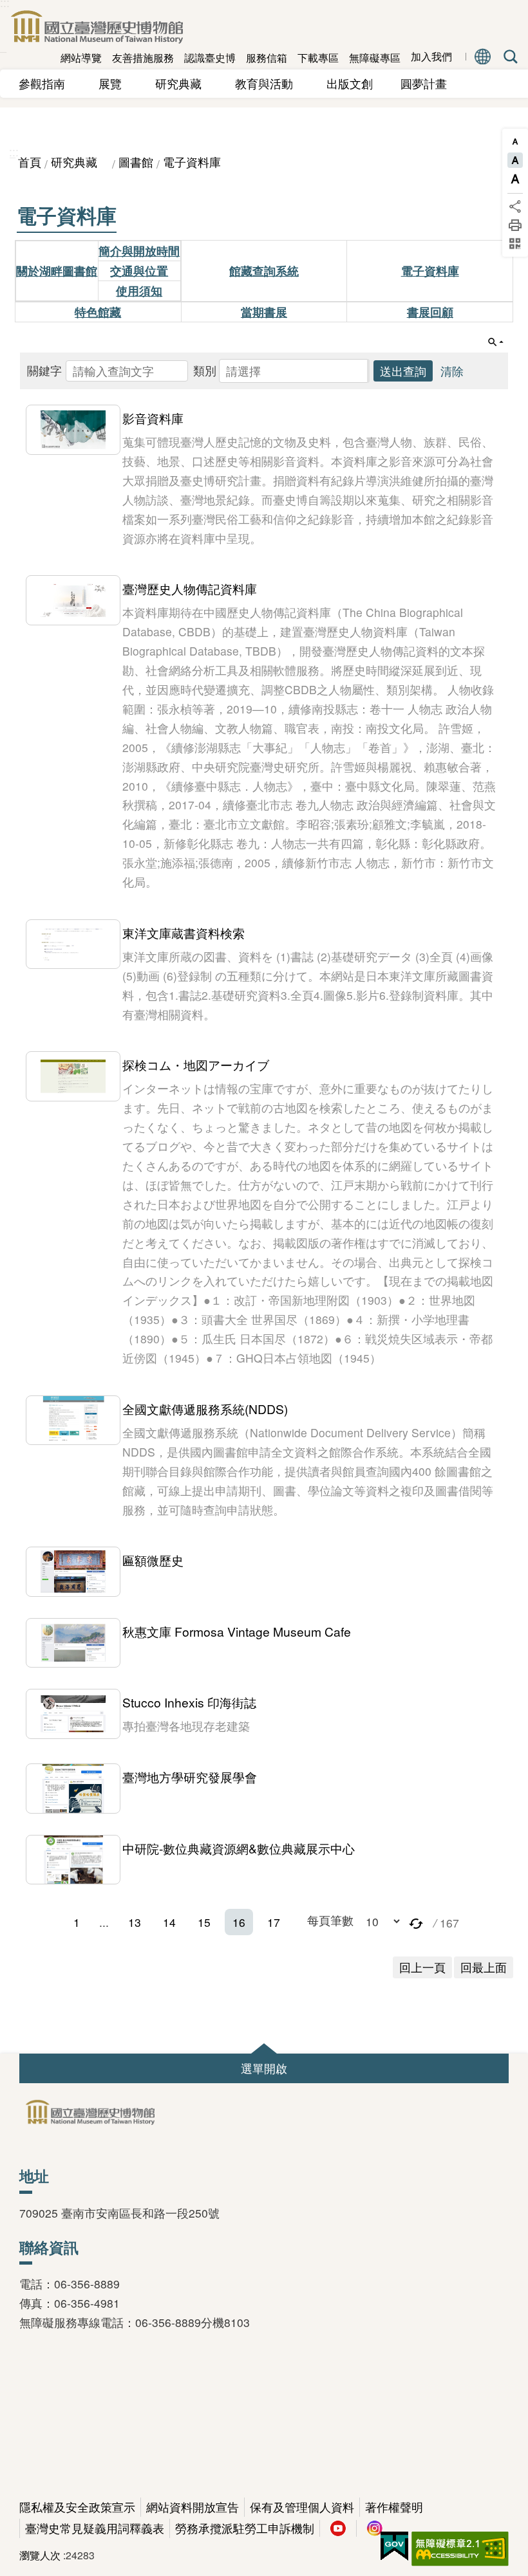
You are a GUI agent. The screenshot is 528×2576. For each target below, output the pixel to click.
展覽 (116, 83)
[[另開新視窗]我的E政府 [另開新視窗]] (394, 2546)
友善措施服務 (143, 58)
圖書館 (136, 162)
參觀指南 (48, 83)
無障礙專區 (375, 58)
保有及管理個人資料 (302, 2507)
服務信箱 (267, 58)
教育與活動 (270, 83)
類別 (205, 370)
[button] (294, 371)
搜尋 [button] (508, 57)
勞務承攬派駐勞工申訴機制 (245, 2528)
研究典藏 (184, 83)
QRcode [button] (515, 244)
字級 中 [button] (515, 160)
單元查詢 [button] (496, 342)
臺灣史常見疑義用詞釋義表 (95, 2528)
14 (169, 1922)
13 (135, 1922)
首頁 (30, 162)
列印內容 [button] (515, 225)
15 (204, 1922)
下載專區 (318, 58)
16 (239, 1922)
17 (274, 1922)
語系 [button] (483, 57)
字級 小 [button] (515, 142)
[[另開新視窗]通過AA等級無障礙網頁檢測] (460, 2549)
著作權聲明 (394, 2507)
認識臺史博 (210, 58)
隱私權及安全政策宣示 (77, 2507)
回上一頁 (422, 1967)
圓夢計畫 (424, 83)
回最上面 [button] (484, 1967)
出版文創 (355, 83)
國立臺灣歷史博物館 (97, 27)
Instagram (375, 2528)
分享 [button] (515, 207)
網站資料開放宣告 (193, 2507)
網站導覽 (81, 58)
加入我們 (431, 57)
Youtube (338, 2528)
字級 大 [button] (515, 179)
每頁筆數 (330, 1920)
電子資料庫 (192, 162)
